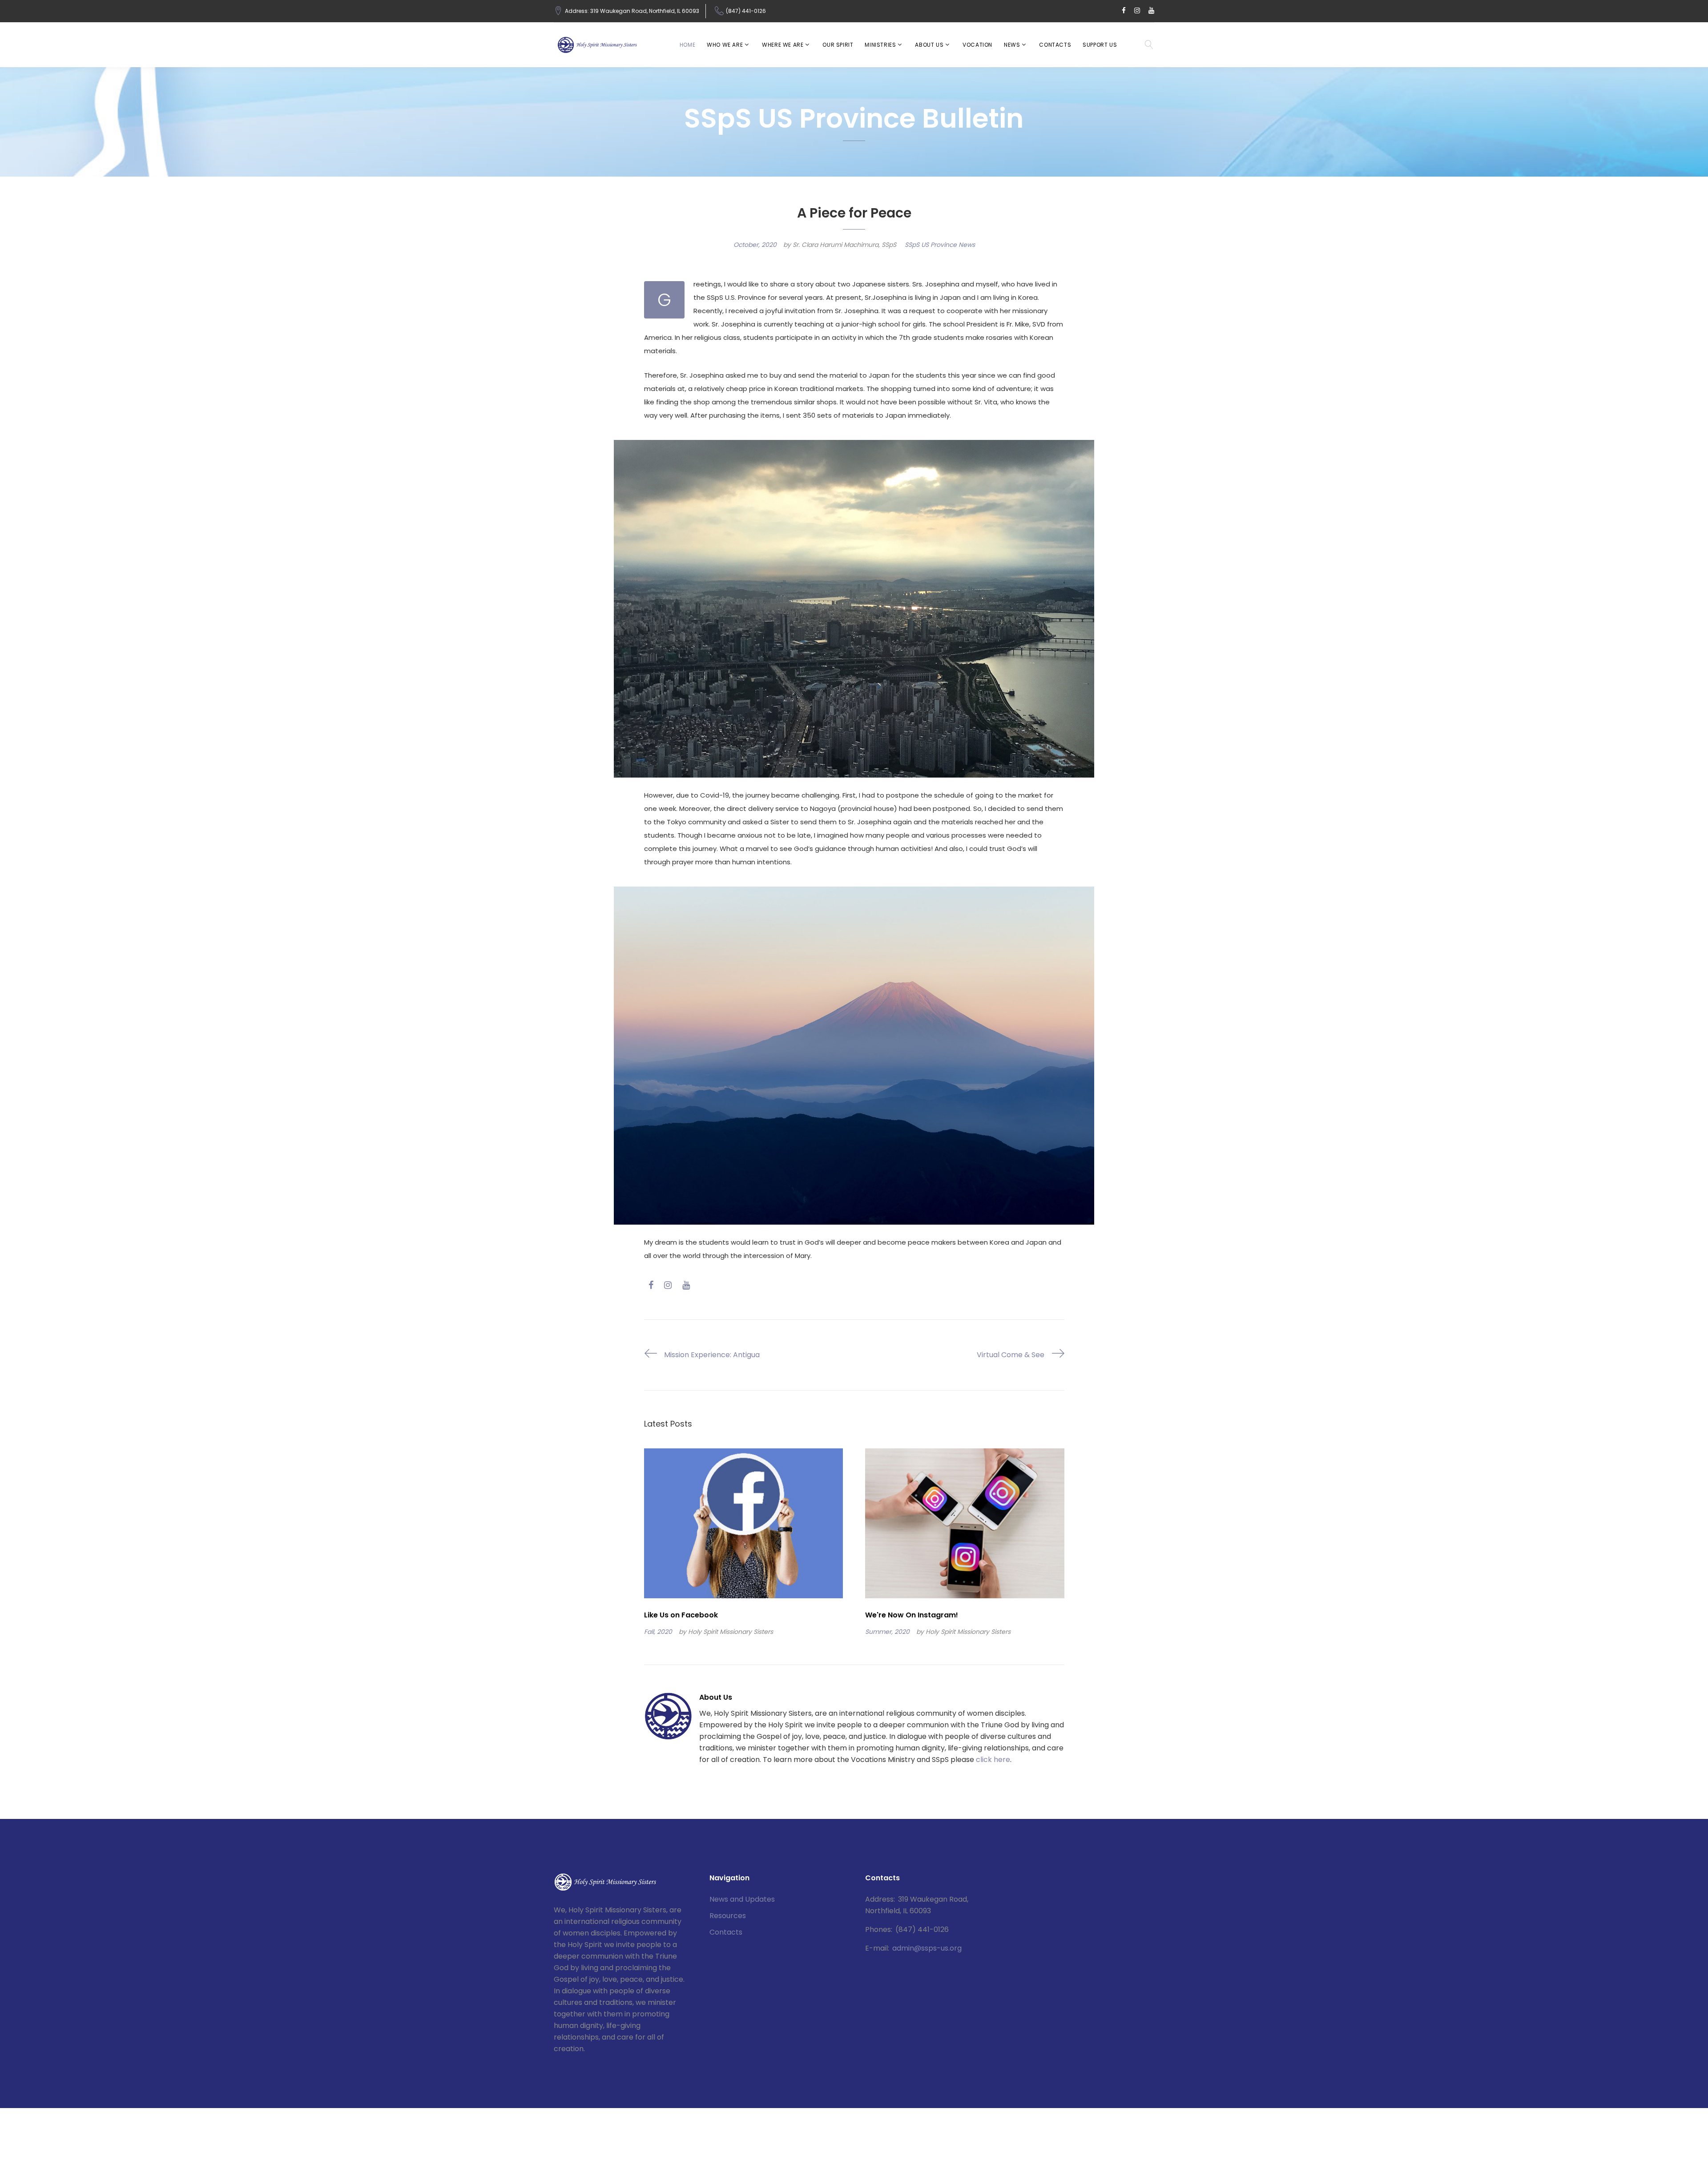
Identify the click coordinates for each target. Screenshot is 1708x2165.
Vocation (977, 45)
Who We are (725, 45)
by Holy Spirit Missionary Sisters (726, 1632)
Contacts (1055, 45)
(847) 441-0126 (746, 11)
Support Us (1100, 45)
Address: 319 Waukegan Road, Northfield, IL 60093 (632, 11)
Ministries (880, 45)
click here (993, 1760)
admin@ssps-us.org (927, 1948)
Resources (728, 1916)
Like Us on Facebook (681, 1615)
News (1012, 45)
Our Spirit (838, 45)
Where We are (783, 45)
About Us (929, 45)
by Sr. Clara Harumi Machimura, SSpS (840, 245)
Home (687, 45)
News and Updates (742, 1899)
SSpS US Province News (940, 245)
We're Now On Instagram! (912, 1615)
